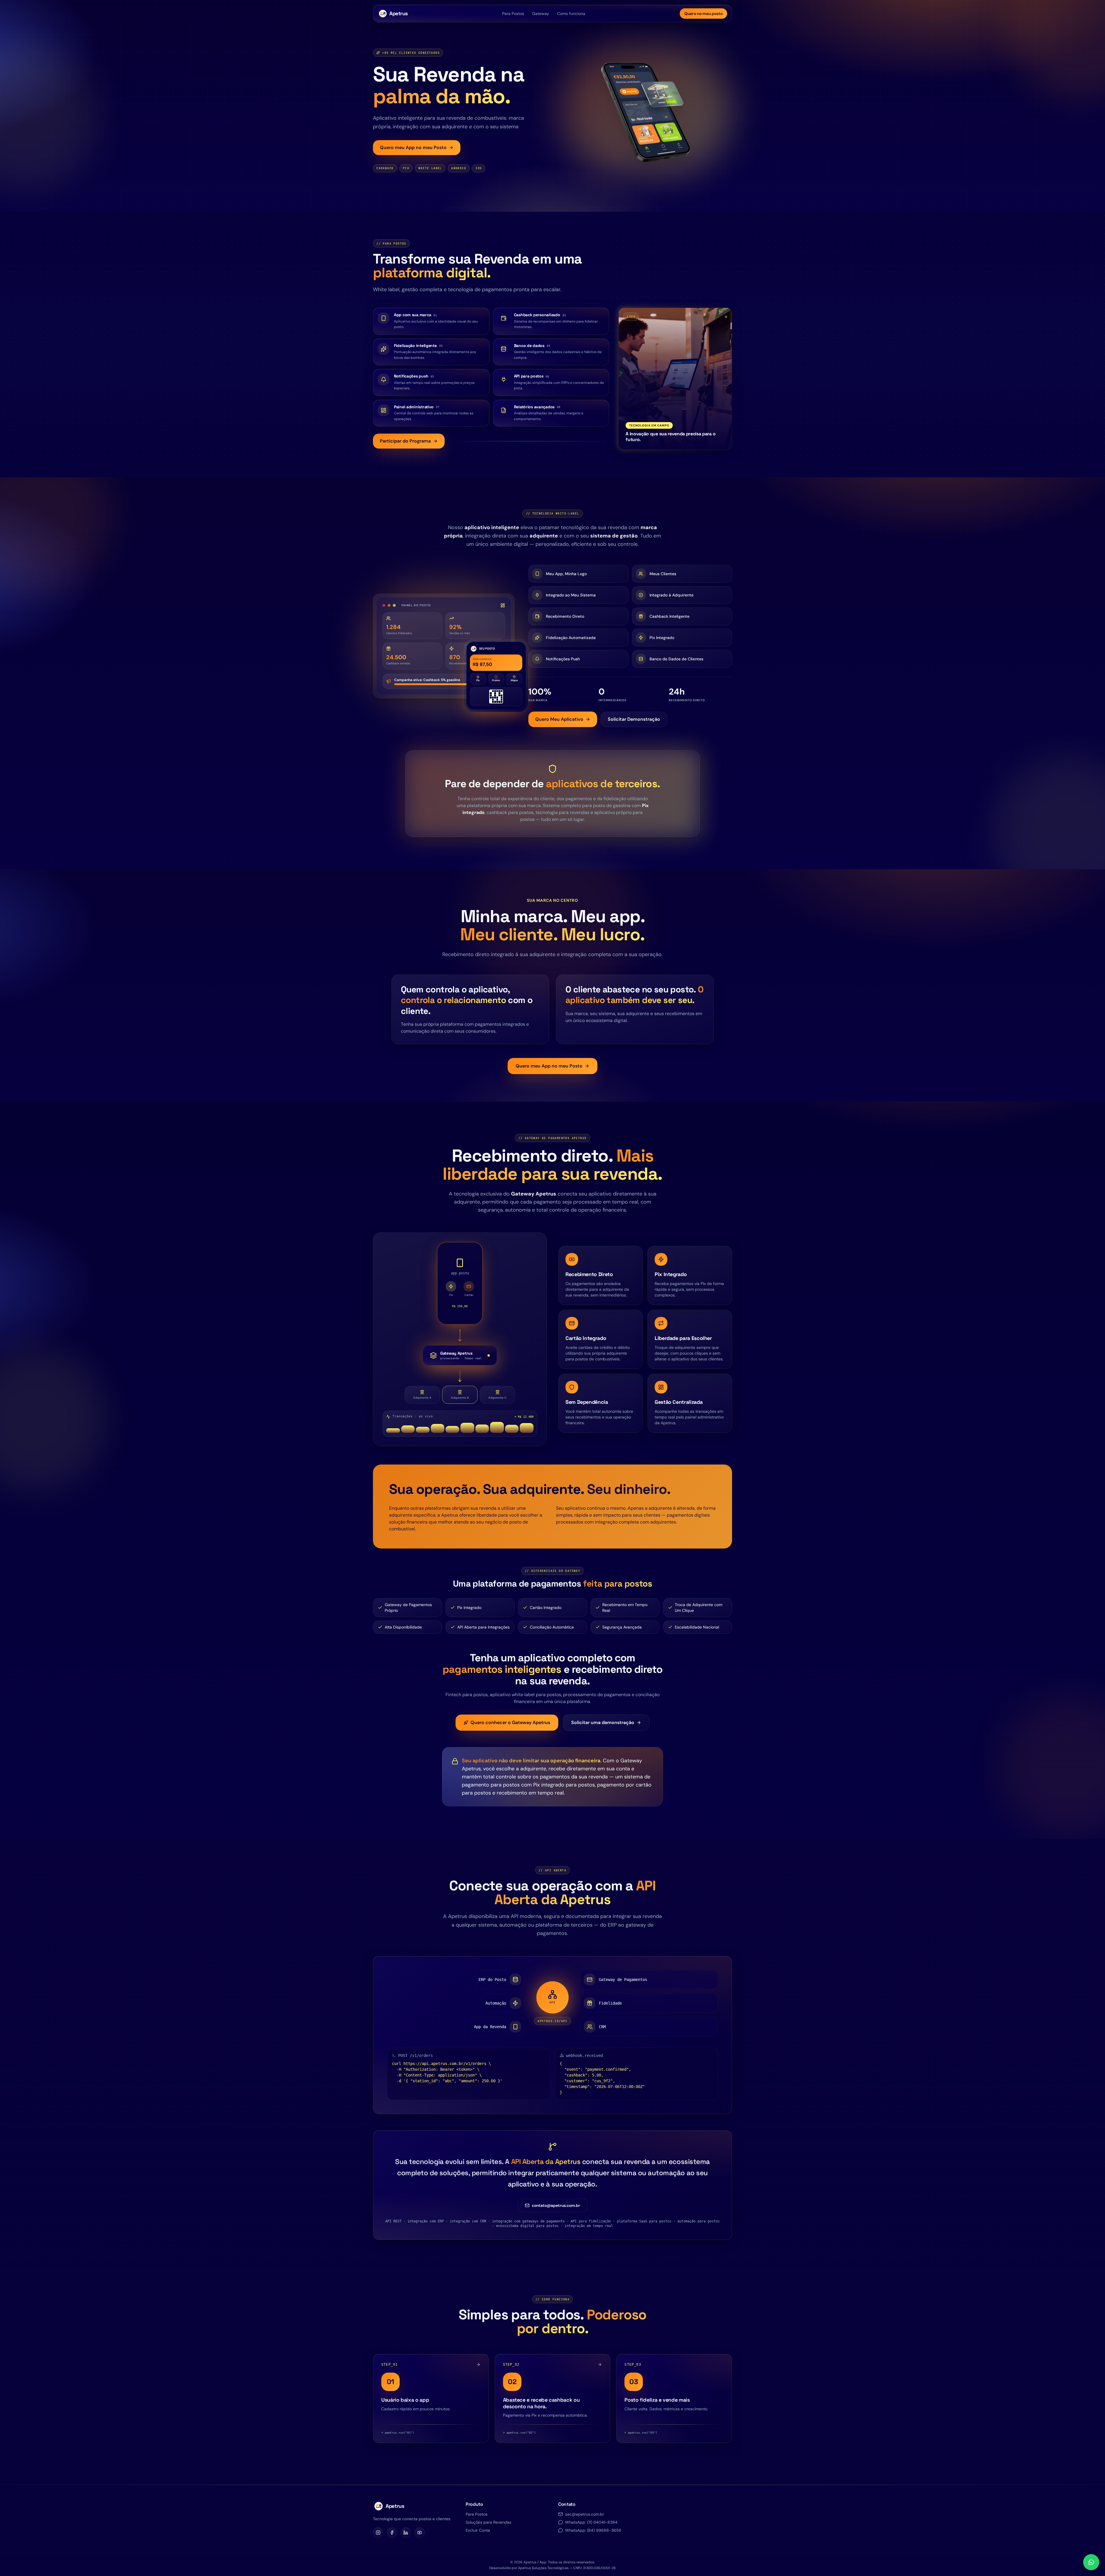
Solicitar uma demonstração (603, 1722)
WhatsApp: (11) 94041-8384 (591, 2522)
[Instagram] (378, 2533)
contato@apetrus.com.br (556, 2205)
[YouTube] (420, 2533)
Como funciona (571, 14)
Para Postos (513, 14)
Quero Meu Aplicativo (559, 719)
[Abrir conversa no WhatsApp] (1091, 2562)
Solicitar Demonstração (634, 719)
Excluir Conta (478, 2530)
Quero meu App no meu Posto (413, 147)
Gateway (541, 14)
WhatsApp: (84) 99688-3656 (593, 2530)
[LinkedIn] (406, 2533)
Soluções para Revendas (488, 2522)
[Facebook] (392, 2533)
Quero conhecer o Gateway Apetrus (510, 1722)
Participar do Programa (405, 441)
